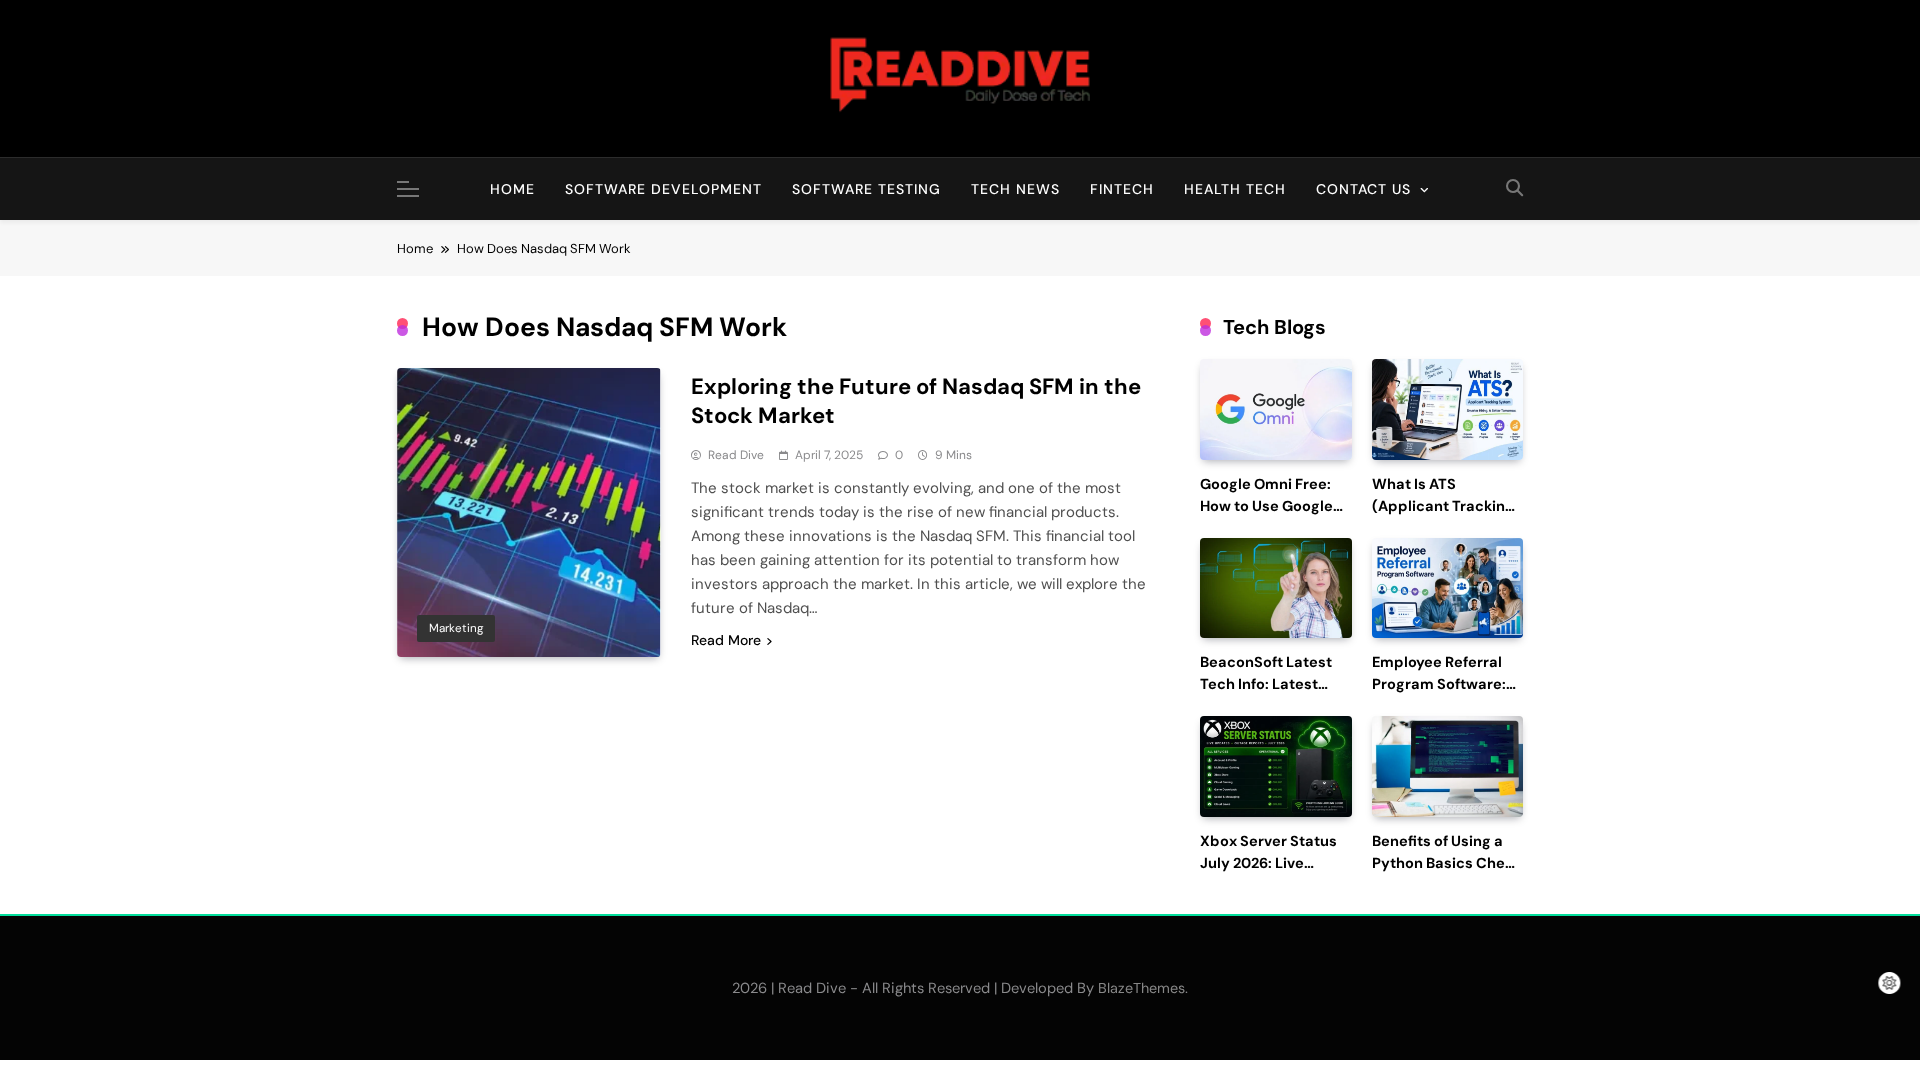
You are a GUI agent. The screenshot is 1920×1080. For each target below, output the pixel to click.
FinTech (1122, 189)
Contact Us (1363, 189)
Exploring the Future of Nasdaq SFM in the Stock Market (916, 401)
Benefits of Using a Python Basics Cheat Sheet (1446, 863)
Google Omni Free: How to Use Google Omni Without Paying (1275, 506)
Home (512, 189)
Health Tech (1235, 189)
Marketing (456, 628)
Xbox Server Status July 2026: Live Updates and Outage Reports (1274, 874)
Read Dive (736, 455)
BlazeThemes (1141, 988)
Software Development (663, 189)
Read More (726, 640)
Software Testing (866, 189)
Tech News (1015, 189)
